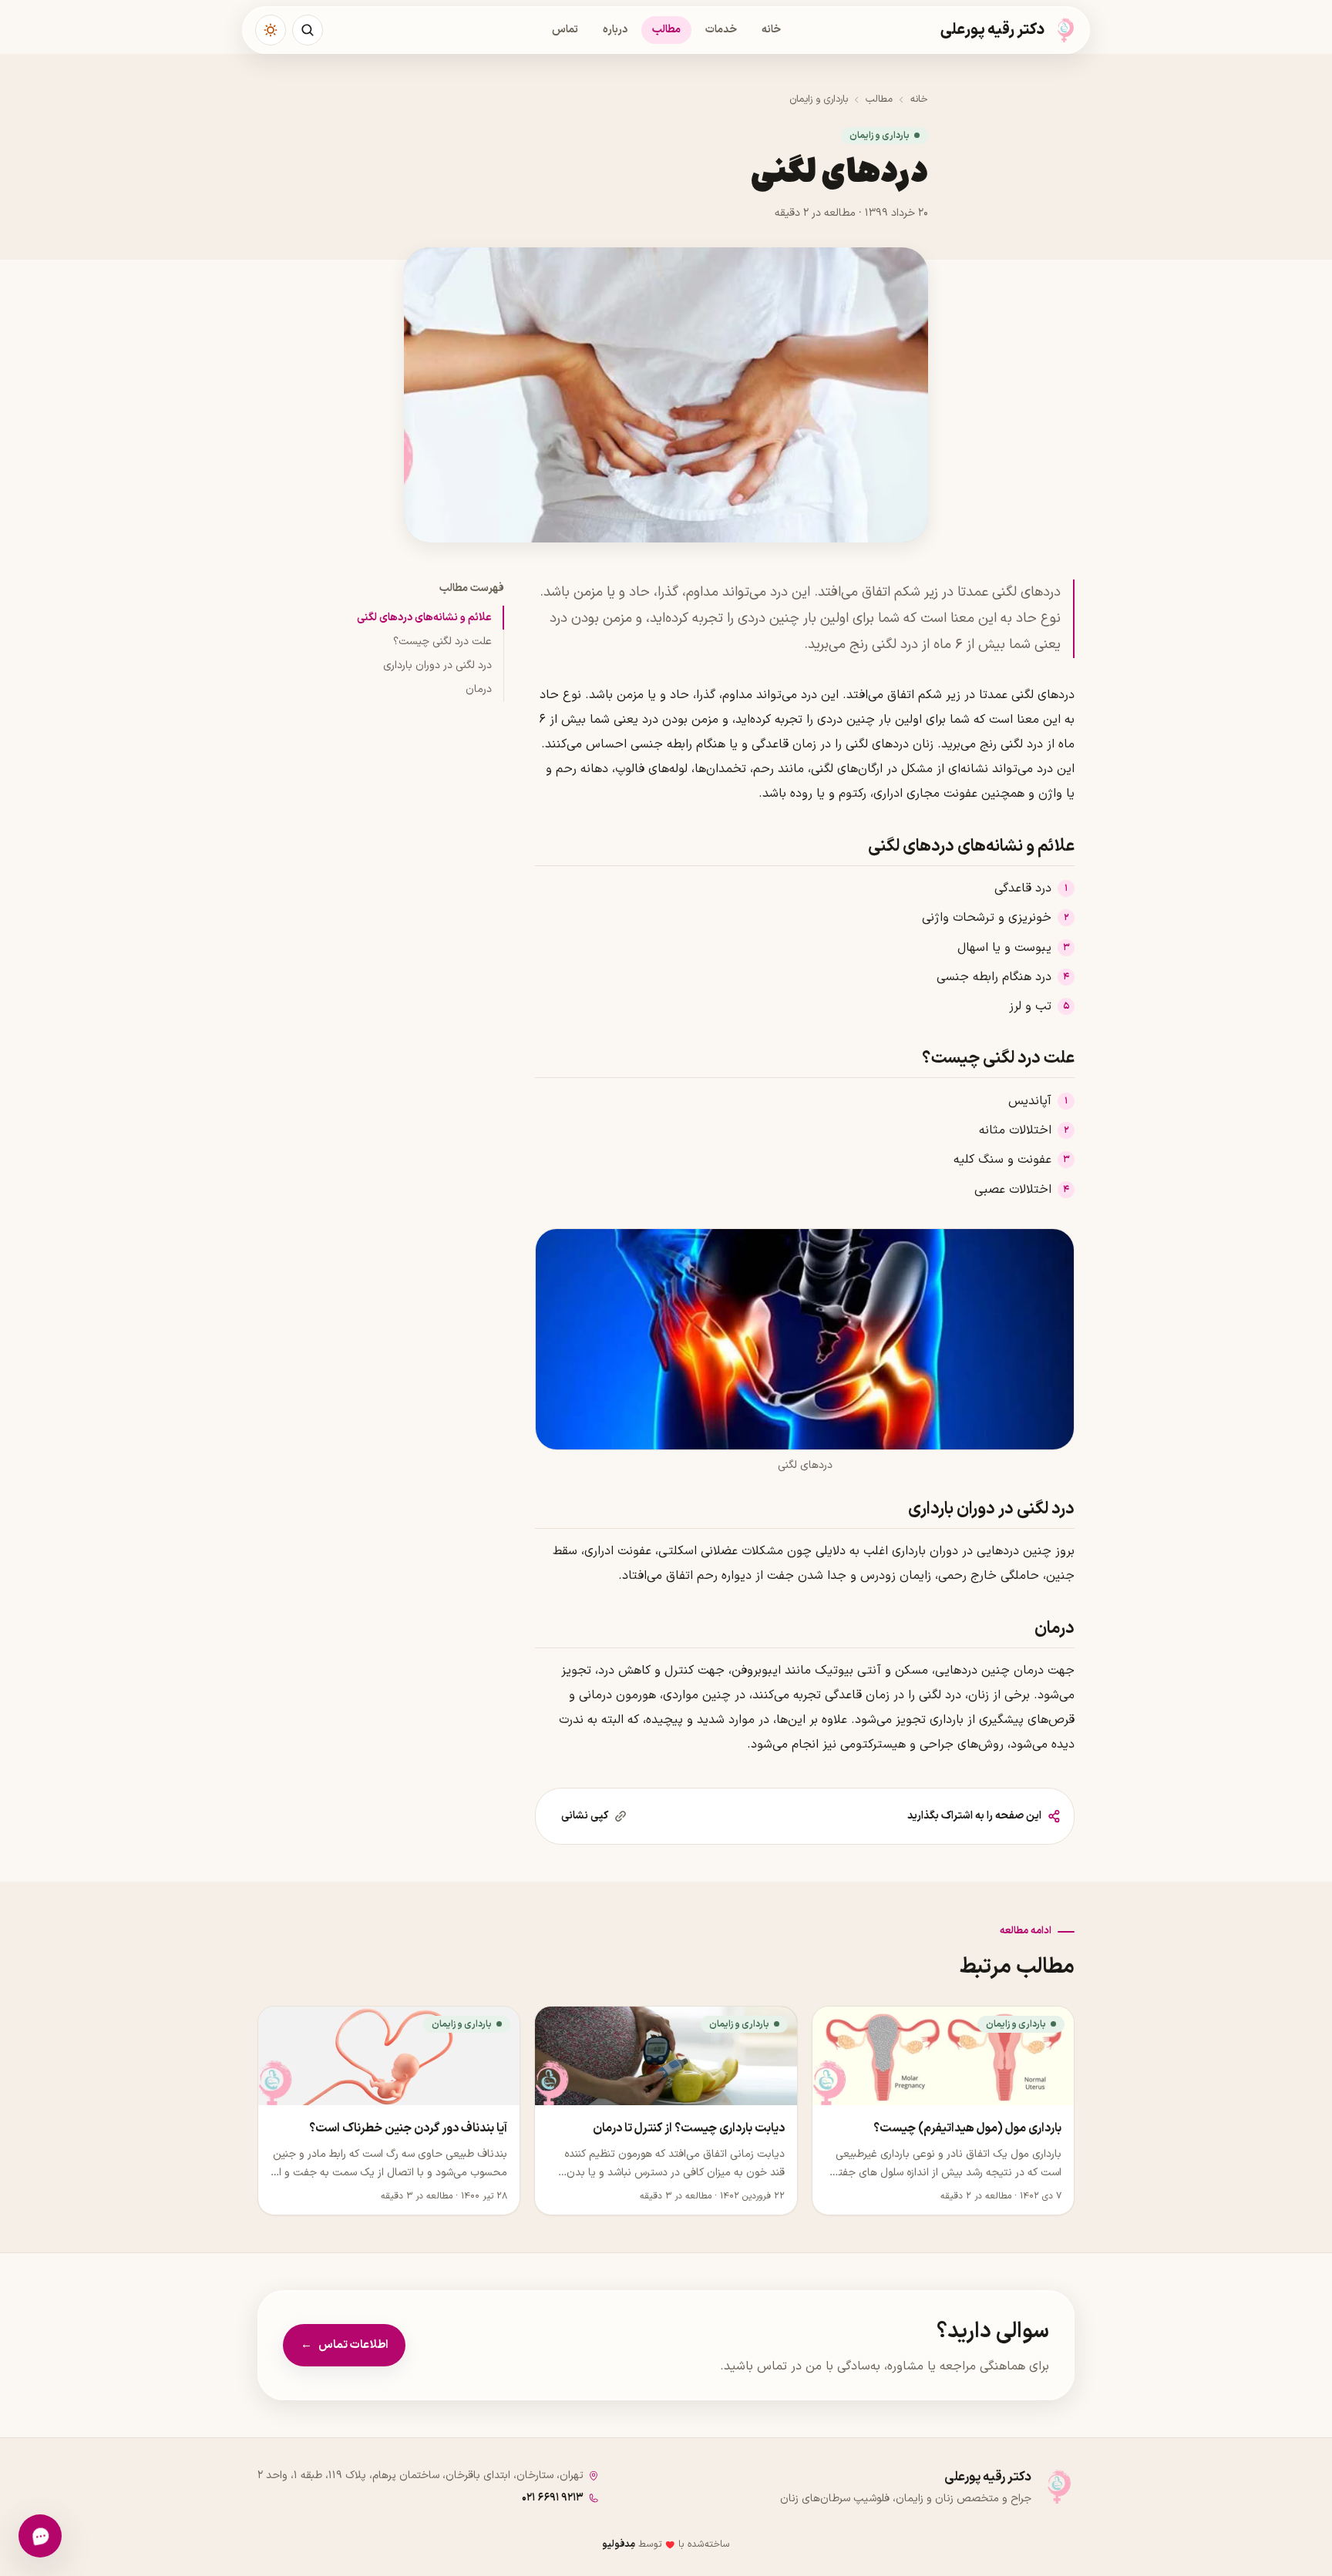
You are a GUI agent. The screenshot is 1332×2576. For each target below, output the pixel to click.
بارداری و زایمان (819, 99)
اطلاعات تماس (344, 2345)
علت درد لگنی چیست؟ (442, 641)
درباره (615, 30)
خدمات (721, 30)
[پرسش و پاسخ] (40, 2536)
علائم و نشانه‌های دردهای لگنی (424, 618)
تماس (565, 30)
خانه (771, 30)
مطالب (666, 30)
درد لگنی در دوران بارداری (437, 665)
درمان (479, 689)
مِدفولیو (619, 2544)
